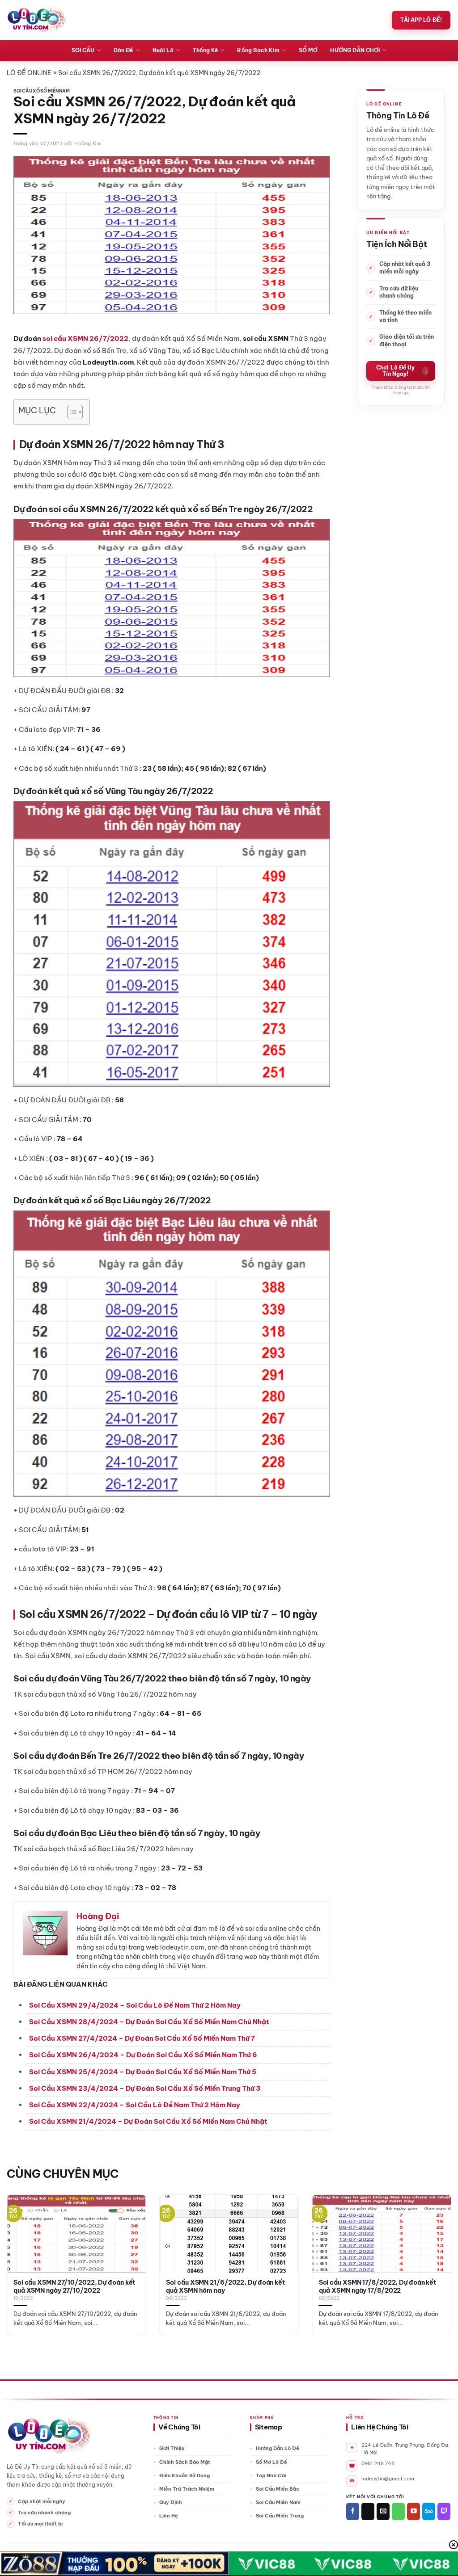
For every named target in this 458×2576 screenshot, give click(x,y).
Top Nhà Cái (271, 2475)
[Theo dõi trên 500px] (429, 2511)
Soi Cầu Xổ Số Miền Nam (42, 91)
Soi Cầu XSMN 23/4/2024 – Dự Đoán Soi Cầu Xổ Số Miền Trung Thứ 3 (145, 2088)
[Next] (437, 2249)
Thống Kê (205, 50)
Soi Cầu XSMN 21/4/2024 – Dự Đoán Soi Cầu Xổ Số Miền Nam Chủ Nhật (148, 2121)
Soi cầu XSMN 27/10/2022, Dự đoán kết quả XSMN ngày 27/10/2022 (74, 2287)
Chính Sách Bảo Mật (185, 2462)
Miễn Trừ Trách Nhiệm (187, 2489)
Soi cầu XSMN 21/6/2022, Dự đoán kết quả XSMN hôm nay (225, 2287)
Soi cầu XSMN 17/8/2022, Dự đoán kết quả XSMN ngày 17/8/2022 (378, 2287)
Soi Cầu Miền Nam (278, 2502)
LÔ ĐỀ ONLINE (29, 73)
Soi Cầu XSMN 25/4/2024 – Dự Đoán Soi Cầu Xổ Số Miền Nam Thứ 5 (143, 2072)
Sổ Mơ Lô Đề (271, 2462)
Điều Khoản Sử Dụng (184, 2475)
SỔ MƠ (308, 50)
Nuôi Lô (163, 50)
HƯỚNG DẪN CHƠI (355, 50)
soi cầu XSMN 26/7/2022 (85, 338)
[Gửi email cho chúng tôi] (383, 2511)
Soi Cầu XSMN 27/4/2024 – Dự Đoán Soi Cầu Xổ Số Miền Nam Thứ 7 (142, 2038)
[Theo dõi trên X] (368, 2511)
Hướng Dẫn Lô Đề (278, 2448)
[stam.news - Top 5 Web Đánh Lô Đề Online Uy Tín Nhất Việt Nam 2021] (36, 20)
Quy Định (171, 2502)
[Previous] (21, 2249)
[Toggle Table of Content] (70, 412)
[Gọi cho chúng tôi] (398, 2511)
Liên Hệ (169, 2516)
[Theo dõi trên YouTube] (413, 2511)
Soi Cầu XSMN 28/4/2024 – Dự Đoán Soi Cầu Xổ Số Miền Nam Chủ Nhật (149, 2022)
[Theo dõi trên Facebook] (353, 2511)
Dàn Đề (123, 50)
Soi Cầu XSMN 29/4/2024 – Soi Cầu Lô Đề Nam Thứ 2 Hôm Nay (135, 2005)
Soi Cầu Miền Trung (280, 2516)
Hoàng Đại (88, 143)
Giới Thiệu (172, 2448)
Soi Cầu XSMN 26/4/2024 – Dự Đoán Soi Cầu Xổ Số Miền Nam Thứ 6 (143, 2055)
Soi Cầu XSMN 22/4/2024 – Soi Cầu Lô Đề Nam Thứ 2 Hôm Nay (135, 2105)
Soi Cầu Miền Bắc (278, 2489)
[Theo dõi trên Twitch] (444, 2511)
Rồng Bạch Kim (258, 50)
